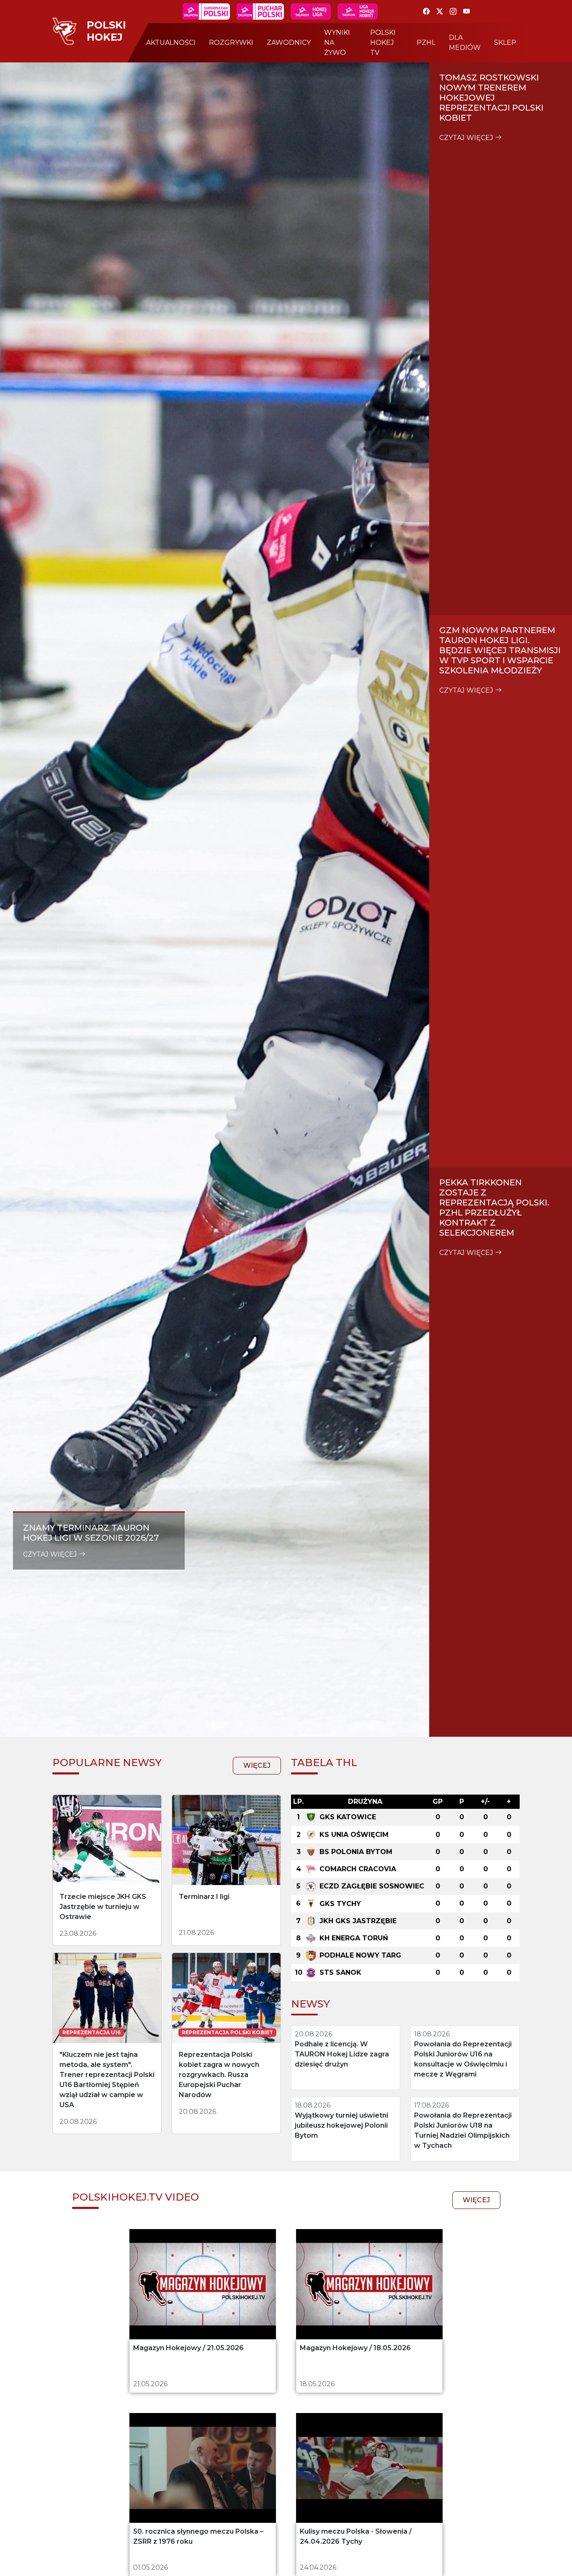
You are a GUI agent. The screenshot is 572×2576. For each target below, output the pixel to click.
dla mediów (465, 43)
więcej (257, 1765)
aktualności (171, 43)
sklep (505, 43)
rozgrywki (231, 43)
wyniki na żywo (337, 43)
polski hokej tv (383, 43)
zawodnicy (289, 43)
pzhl (426, 43)
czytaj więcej (51, 1554)
